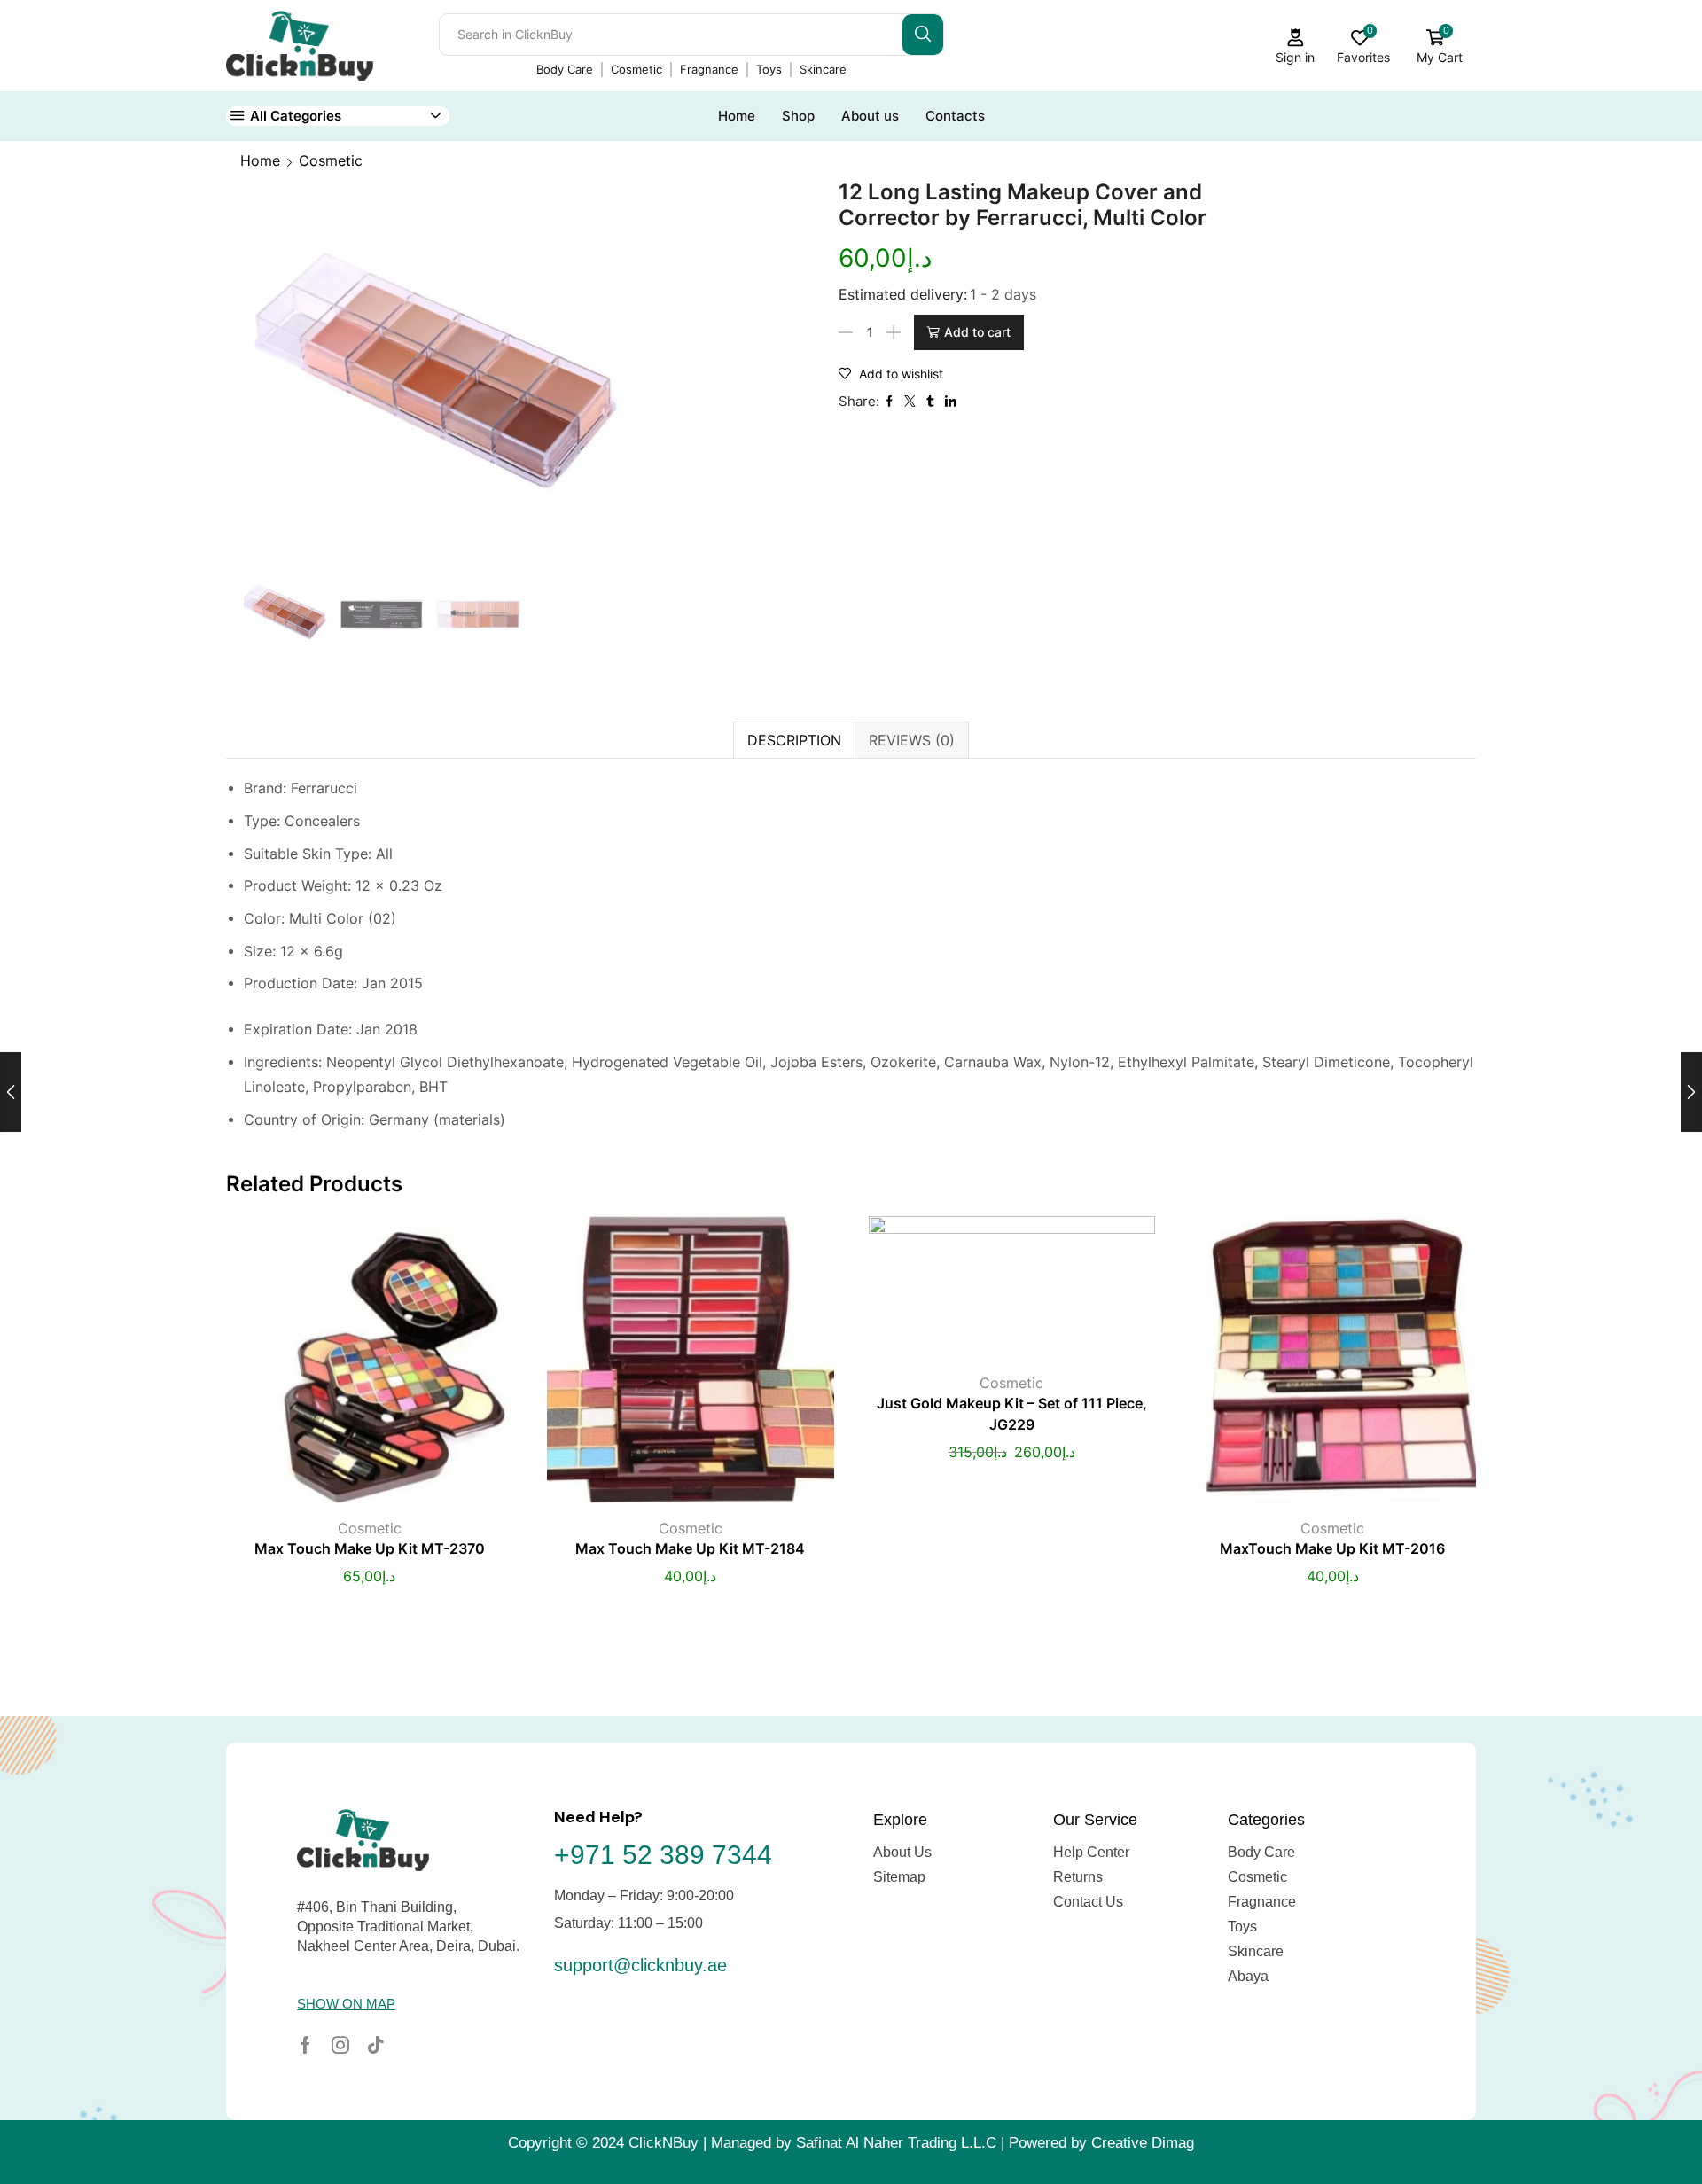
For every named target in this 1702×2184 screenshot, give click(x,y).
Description (794, 740)
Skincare (823, 69)
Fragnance (709, 69)
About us (870, 116)
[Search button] (923, 35)
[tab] (794, 740)
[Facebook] (305, 2045)
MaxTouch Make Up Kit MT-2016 (1332, 1549)
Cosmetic (636, 69)
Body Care (565, 69)
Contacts (955, 116)
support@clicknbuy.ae (640, 1965)
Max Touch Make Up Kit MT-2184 (690, 1549)
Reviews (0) (912, 740)
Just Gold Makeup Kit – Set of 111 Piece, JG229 (1012, 1414)
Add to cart (977, 332)
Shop (798, 116)
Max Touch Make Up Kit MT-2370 (370, 1549)
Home (737, 116)
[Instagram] (340, 2045)
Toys (769, 69)
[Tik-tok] (376, 2045)
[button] (346, 2004)
